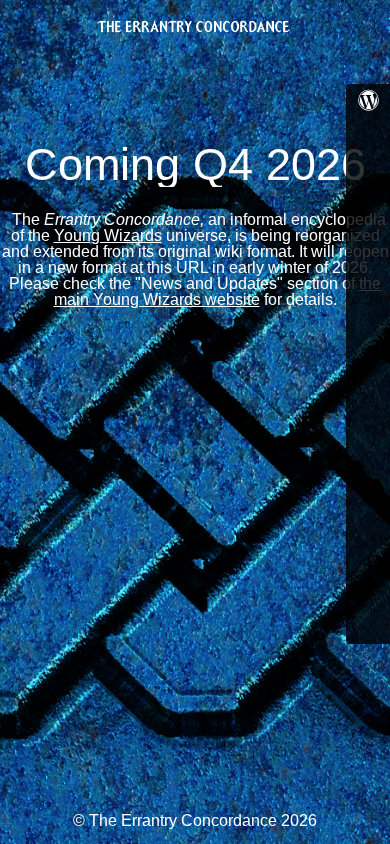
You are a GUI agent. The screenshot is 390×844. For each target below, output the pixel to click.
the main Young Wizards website (218, 291)
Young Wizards (108, 235)
